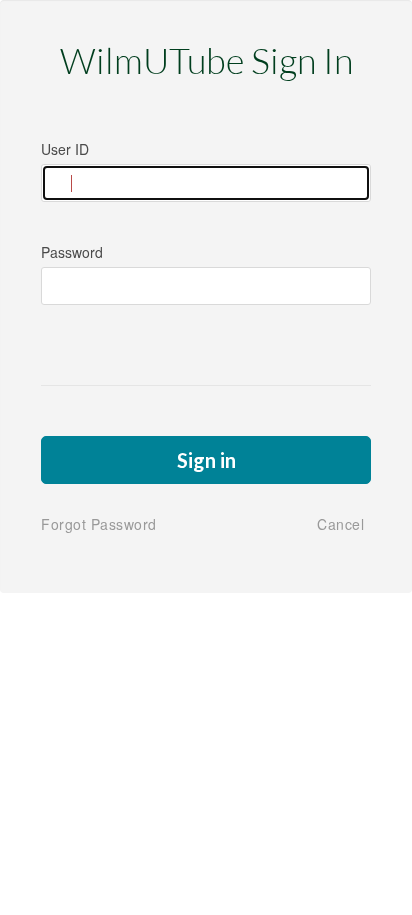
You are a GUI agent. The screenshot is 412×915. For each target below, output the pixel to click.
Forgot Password (99, 524)
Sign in (206, 460)
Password (72, 252)
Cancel (340, 524)
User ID (65, 149)
